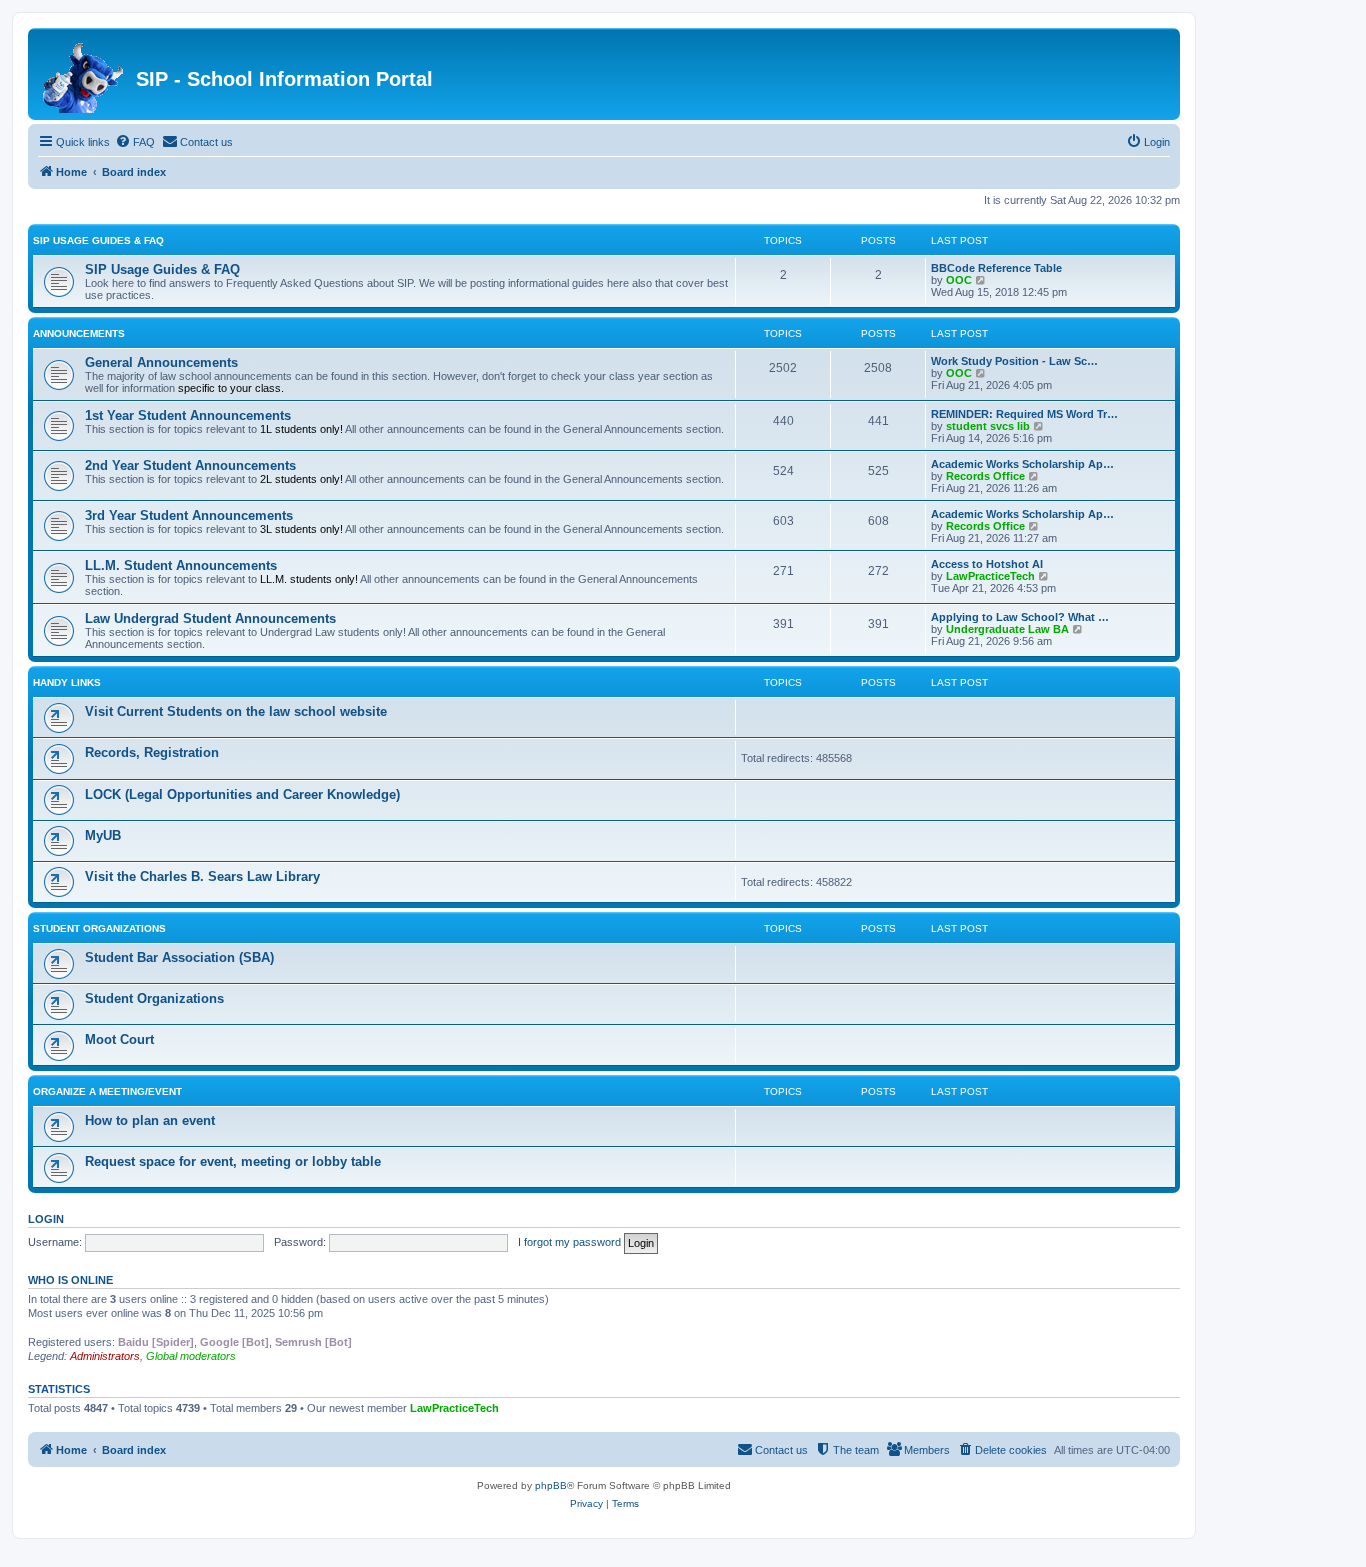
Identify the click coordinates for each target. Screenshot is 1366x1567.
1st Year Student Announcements (188, 415)
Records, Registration (152, 752)
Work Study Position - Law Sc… (1014, 361)
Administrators (105, 1356)
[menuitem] (135, 142)
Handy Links (67, 682)
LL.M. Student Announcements (181, 565)
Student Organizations (99, 928)
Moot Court (119, 1039)
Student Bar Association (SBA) (179, 957)
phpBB (551, 1485)
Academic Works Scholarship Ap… (1022, 464)
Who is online (70, 1280)
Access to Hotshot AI (987, 564)
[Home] (84, 74)
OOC (959, 280)
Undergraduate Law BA (1007, 629)
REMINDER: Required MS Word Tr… (1024, 414)
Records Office (985, 476)
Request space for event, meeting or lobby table (233, 1161)
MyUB (103, 835)
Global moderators (191, 1356)
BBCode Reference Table (996, 268)
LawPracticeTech (990, 576)
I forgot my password (569, 1242)
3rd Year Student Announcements (189, 515)
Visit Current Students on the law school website (236, 711)
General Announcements (161, 362)
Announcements (79, 333)
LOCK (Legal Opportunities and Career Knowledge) (242, 794)
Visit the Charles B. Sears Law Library (202, 876)
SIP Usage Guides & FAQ (98, 240)
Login (46, 1219)
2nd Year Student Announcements (190, 465)
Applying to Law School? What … (1020, 617)
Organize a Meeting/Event (107, 1091)
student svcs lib (988, 426)
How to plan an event (150, 1120)
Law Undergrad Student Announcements (210, 618)
